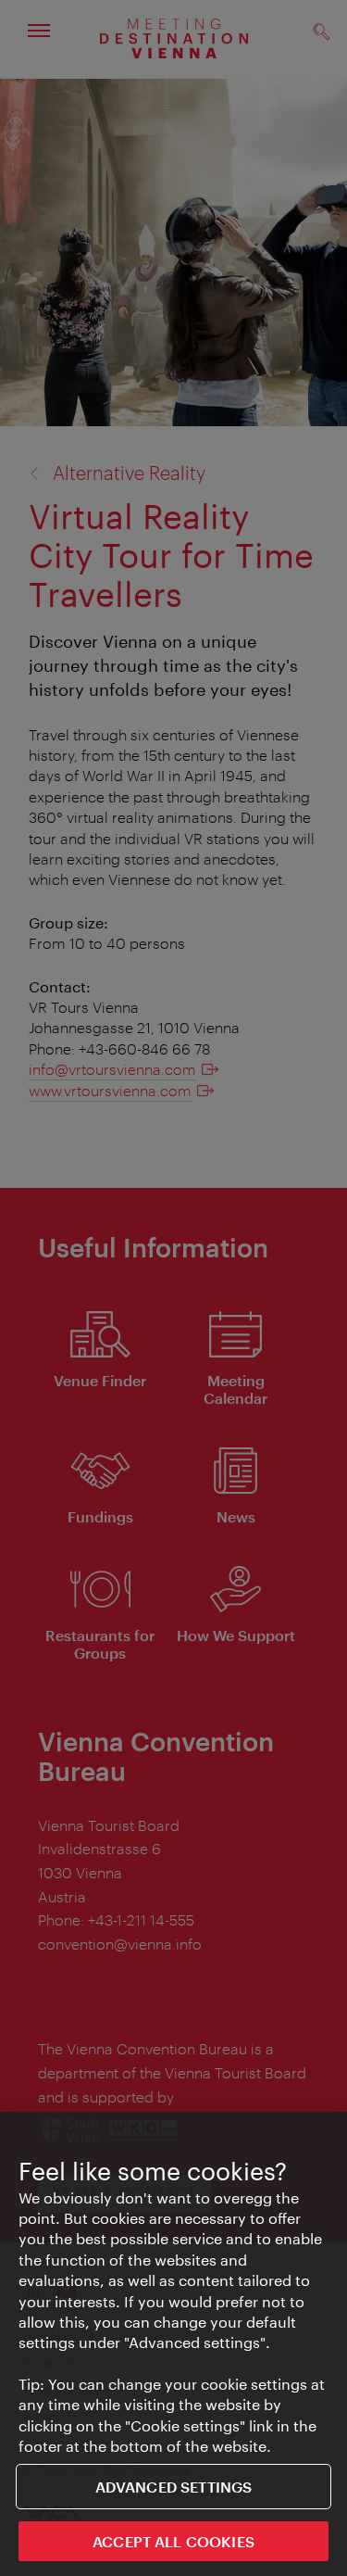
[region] (173, 2344)
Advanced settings (174, 2487)
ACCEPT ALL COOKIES (173, 2541)
